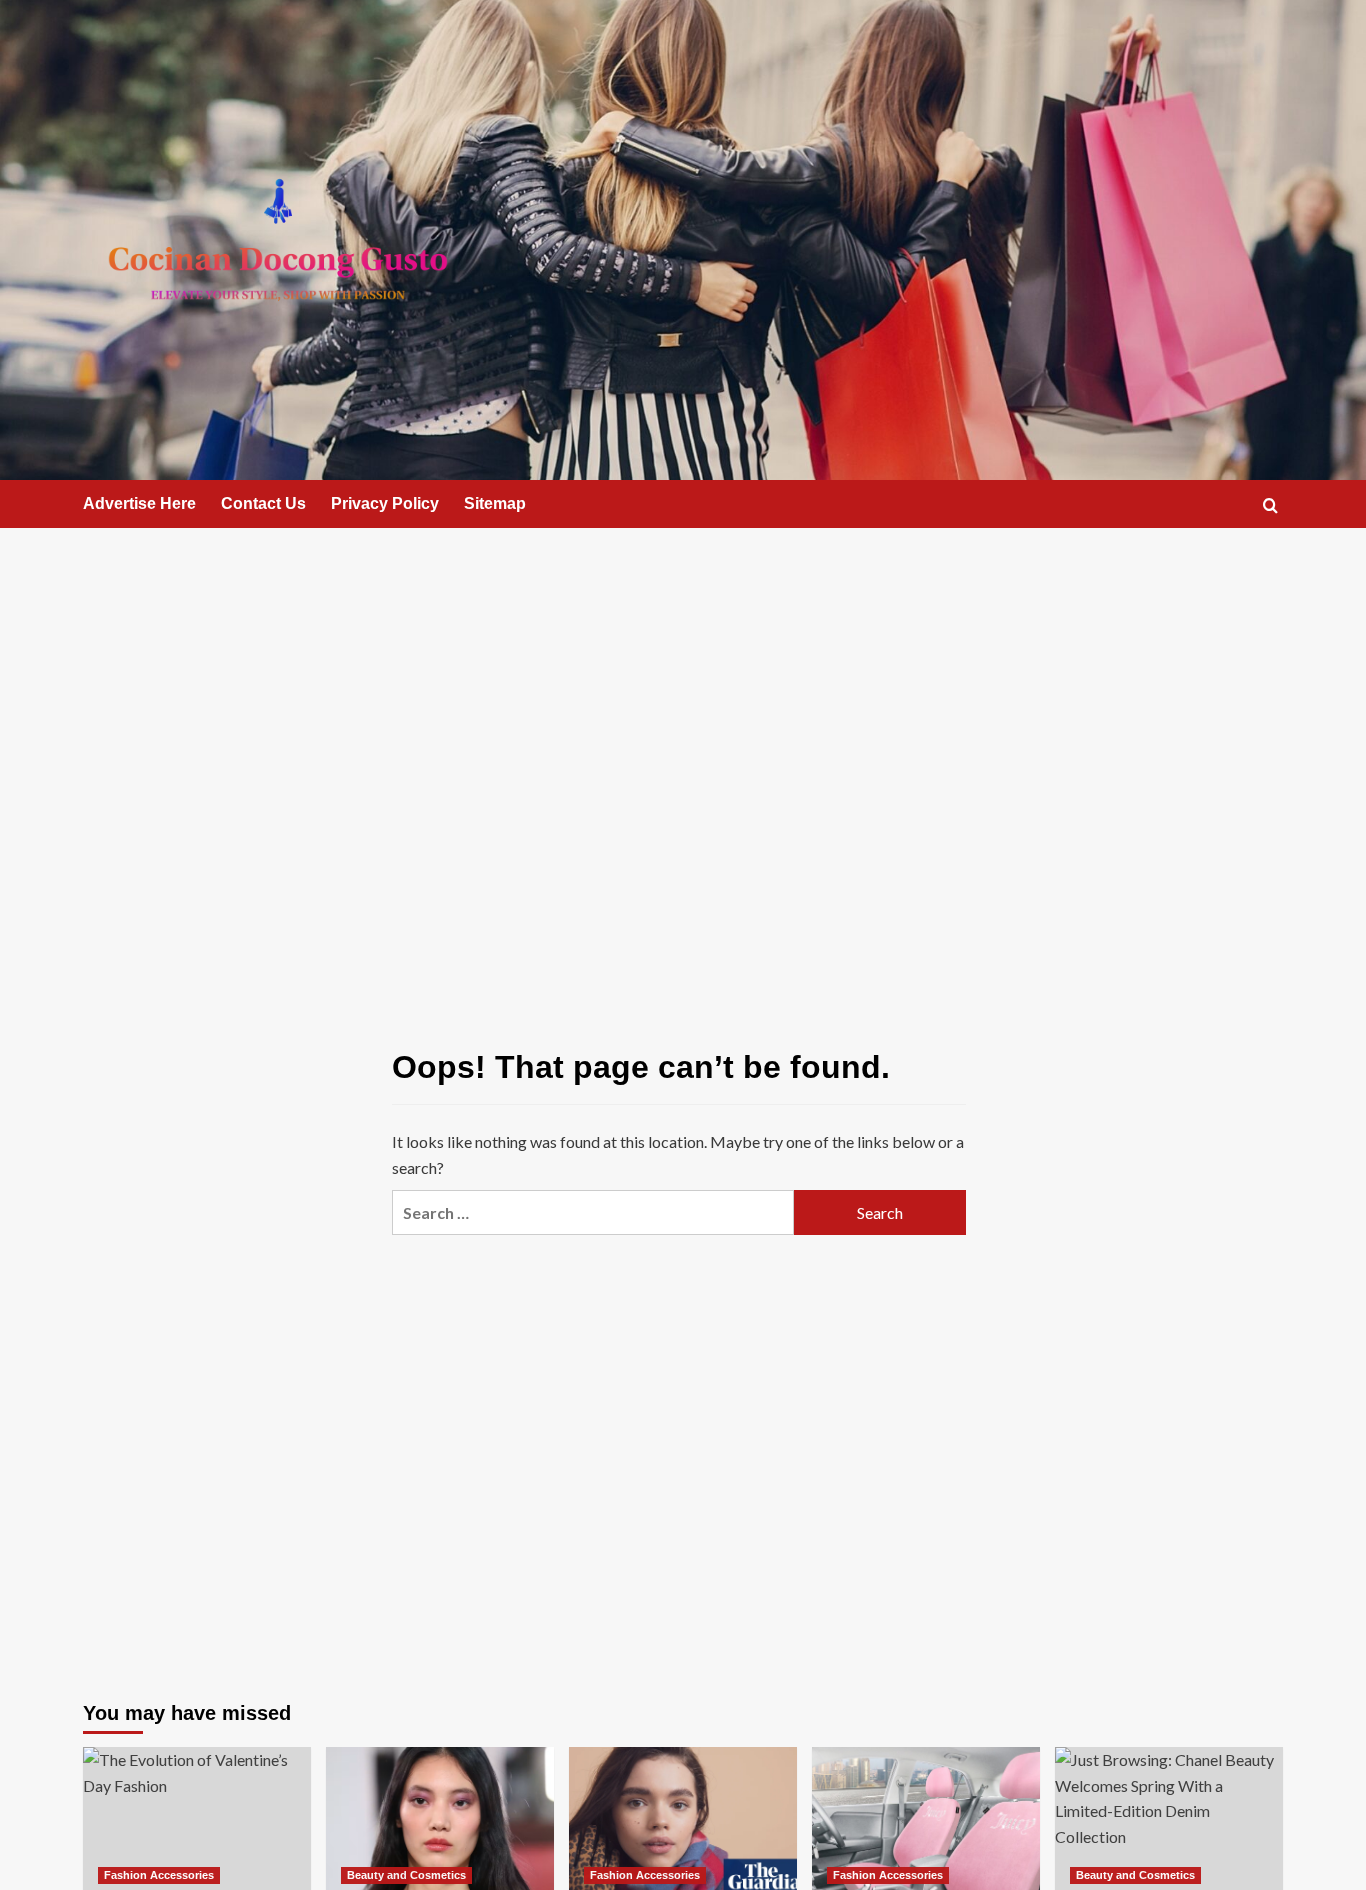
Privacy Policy (385, 503)
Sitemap (495, 503)
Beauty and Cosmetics (406, 1875)
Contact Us (263, 503)
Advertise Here (139, 503)
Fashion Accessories (159, 1875)
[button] (1270, 505)
